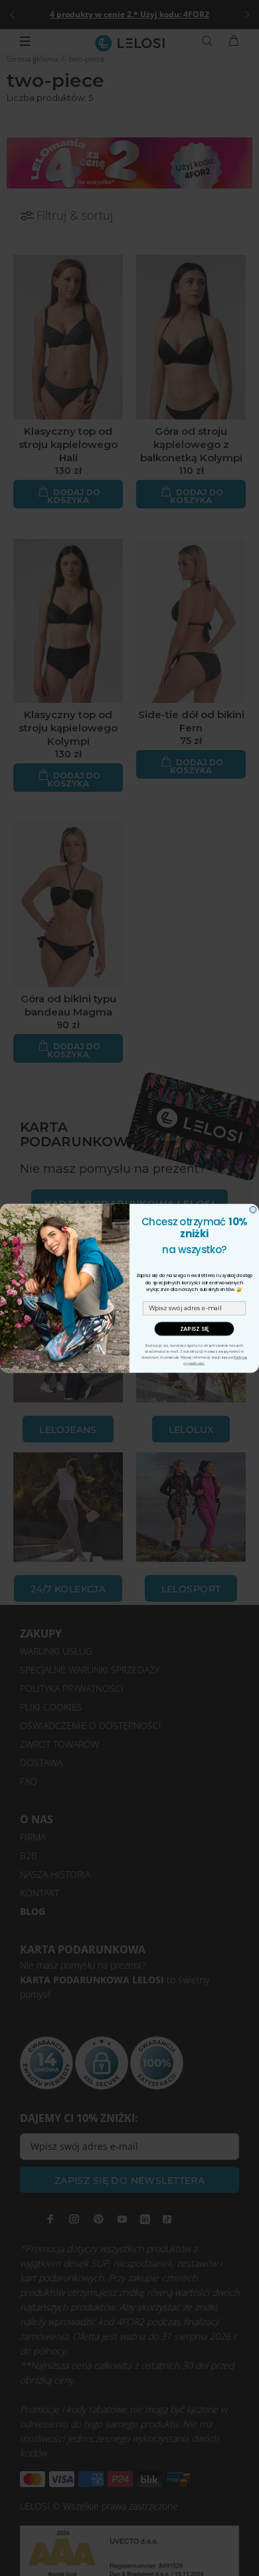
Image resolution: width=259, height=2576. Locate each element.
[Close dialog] (253, 1209)
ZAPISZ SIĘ (195, 1328)
